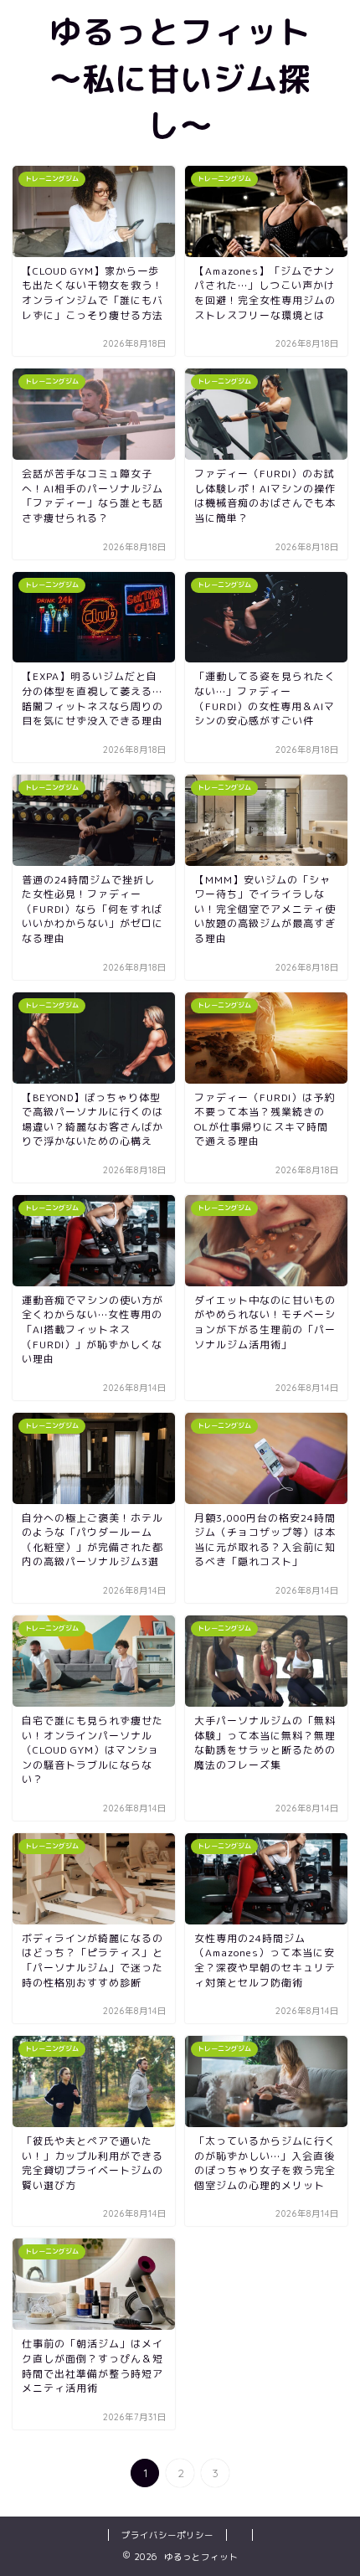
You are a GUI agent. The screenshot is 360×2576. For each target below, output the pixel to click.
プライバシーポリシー (167, 2535)
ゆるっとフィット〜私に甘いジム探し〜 (180, 79)
